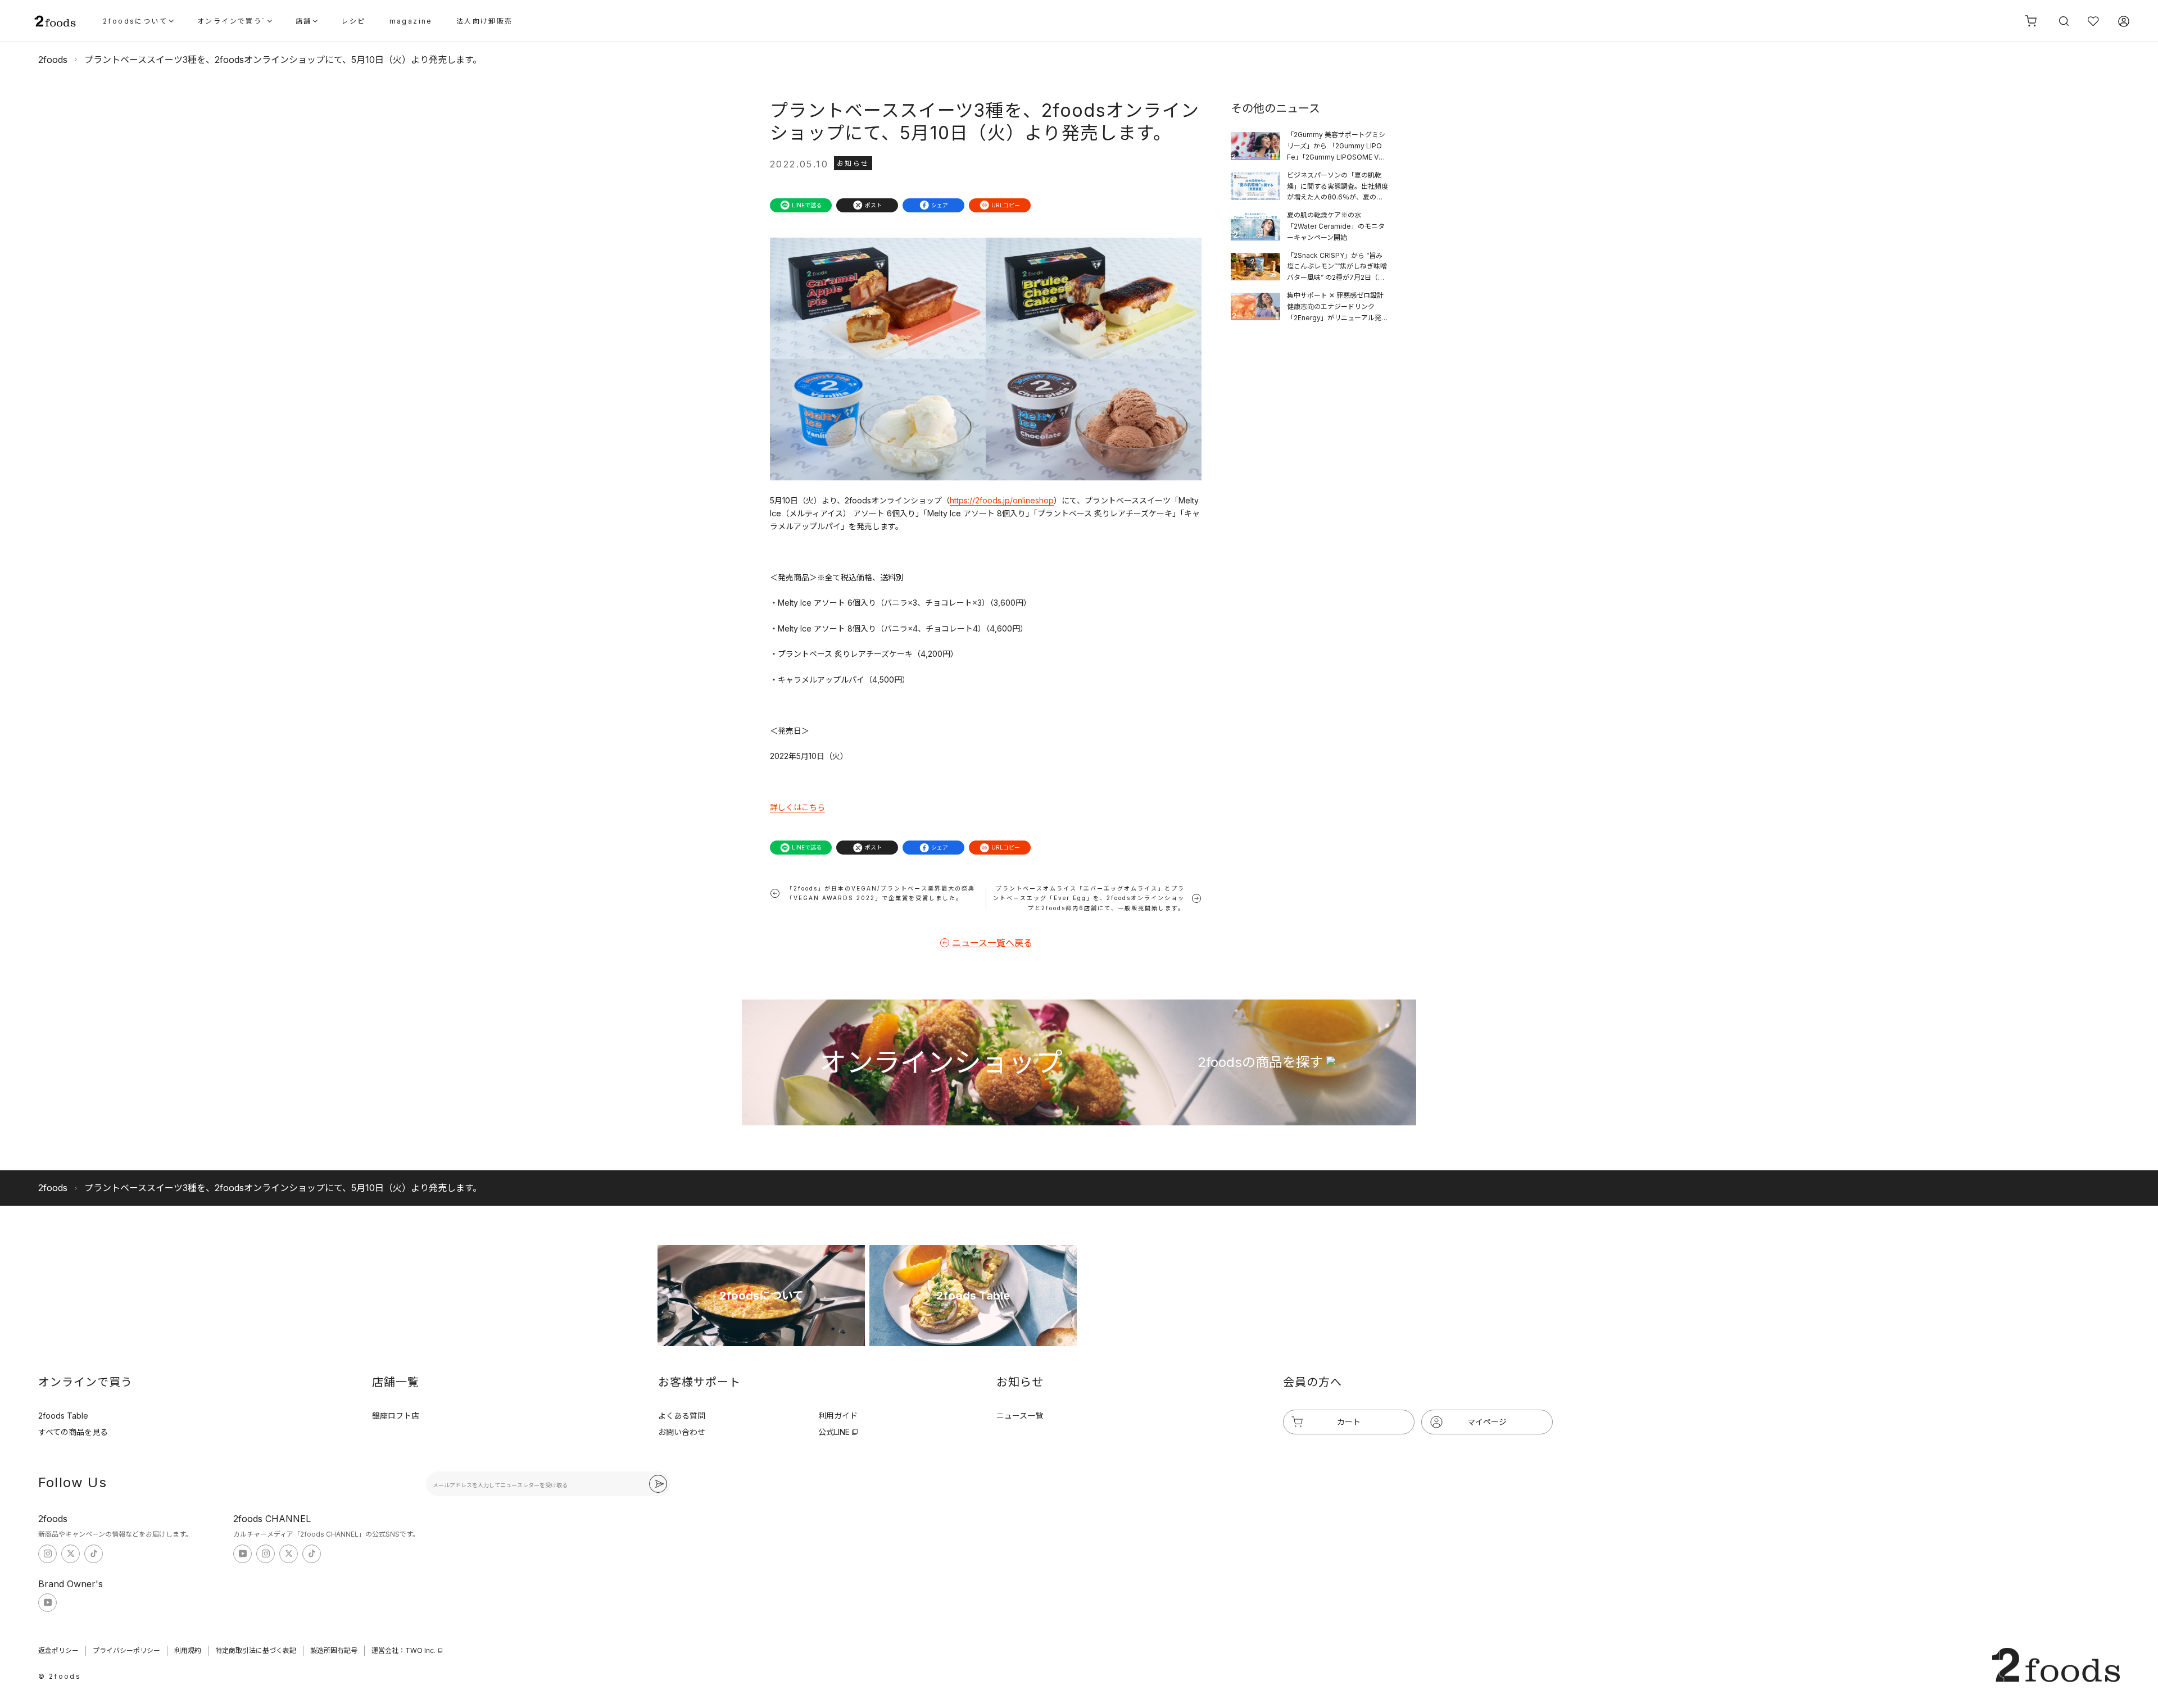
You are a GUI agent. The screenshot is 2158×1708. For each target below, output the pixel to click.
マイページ (1487, 1422)
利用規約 (188, 1650)
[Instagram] (47, 1554)
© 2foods (60, 1676)
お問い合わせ (682, 1432)
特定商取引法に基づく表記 (256, 1650)
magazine (411, 22)
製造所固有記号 (334, 1650)
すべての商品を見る (73, 1432)
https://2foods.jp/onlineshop (1002, 500)
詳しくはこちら (797, 807)
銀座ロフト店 (396, 1416)
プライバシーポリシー (126, 1650)
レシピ (353, 22)
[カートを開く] (2031, 21)
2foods (53, 60)
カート (1349, 1422)
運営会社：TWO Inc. (404, 1650)
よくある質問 (682, 1416)
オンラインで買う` (232, 22)
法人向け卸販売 (485, 22)
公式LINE (834, 1432)
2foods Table (63, 1416)
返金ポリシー (58, 1650)
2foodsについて (135, 22)
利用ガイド (838, 1416)
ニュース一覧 (1020, 1416)
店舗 (304, 22)
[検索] (2062, 21)
